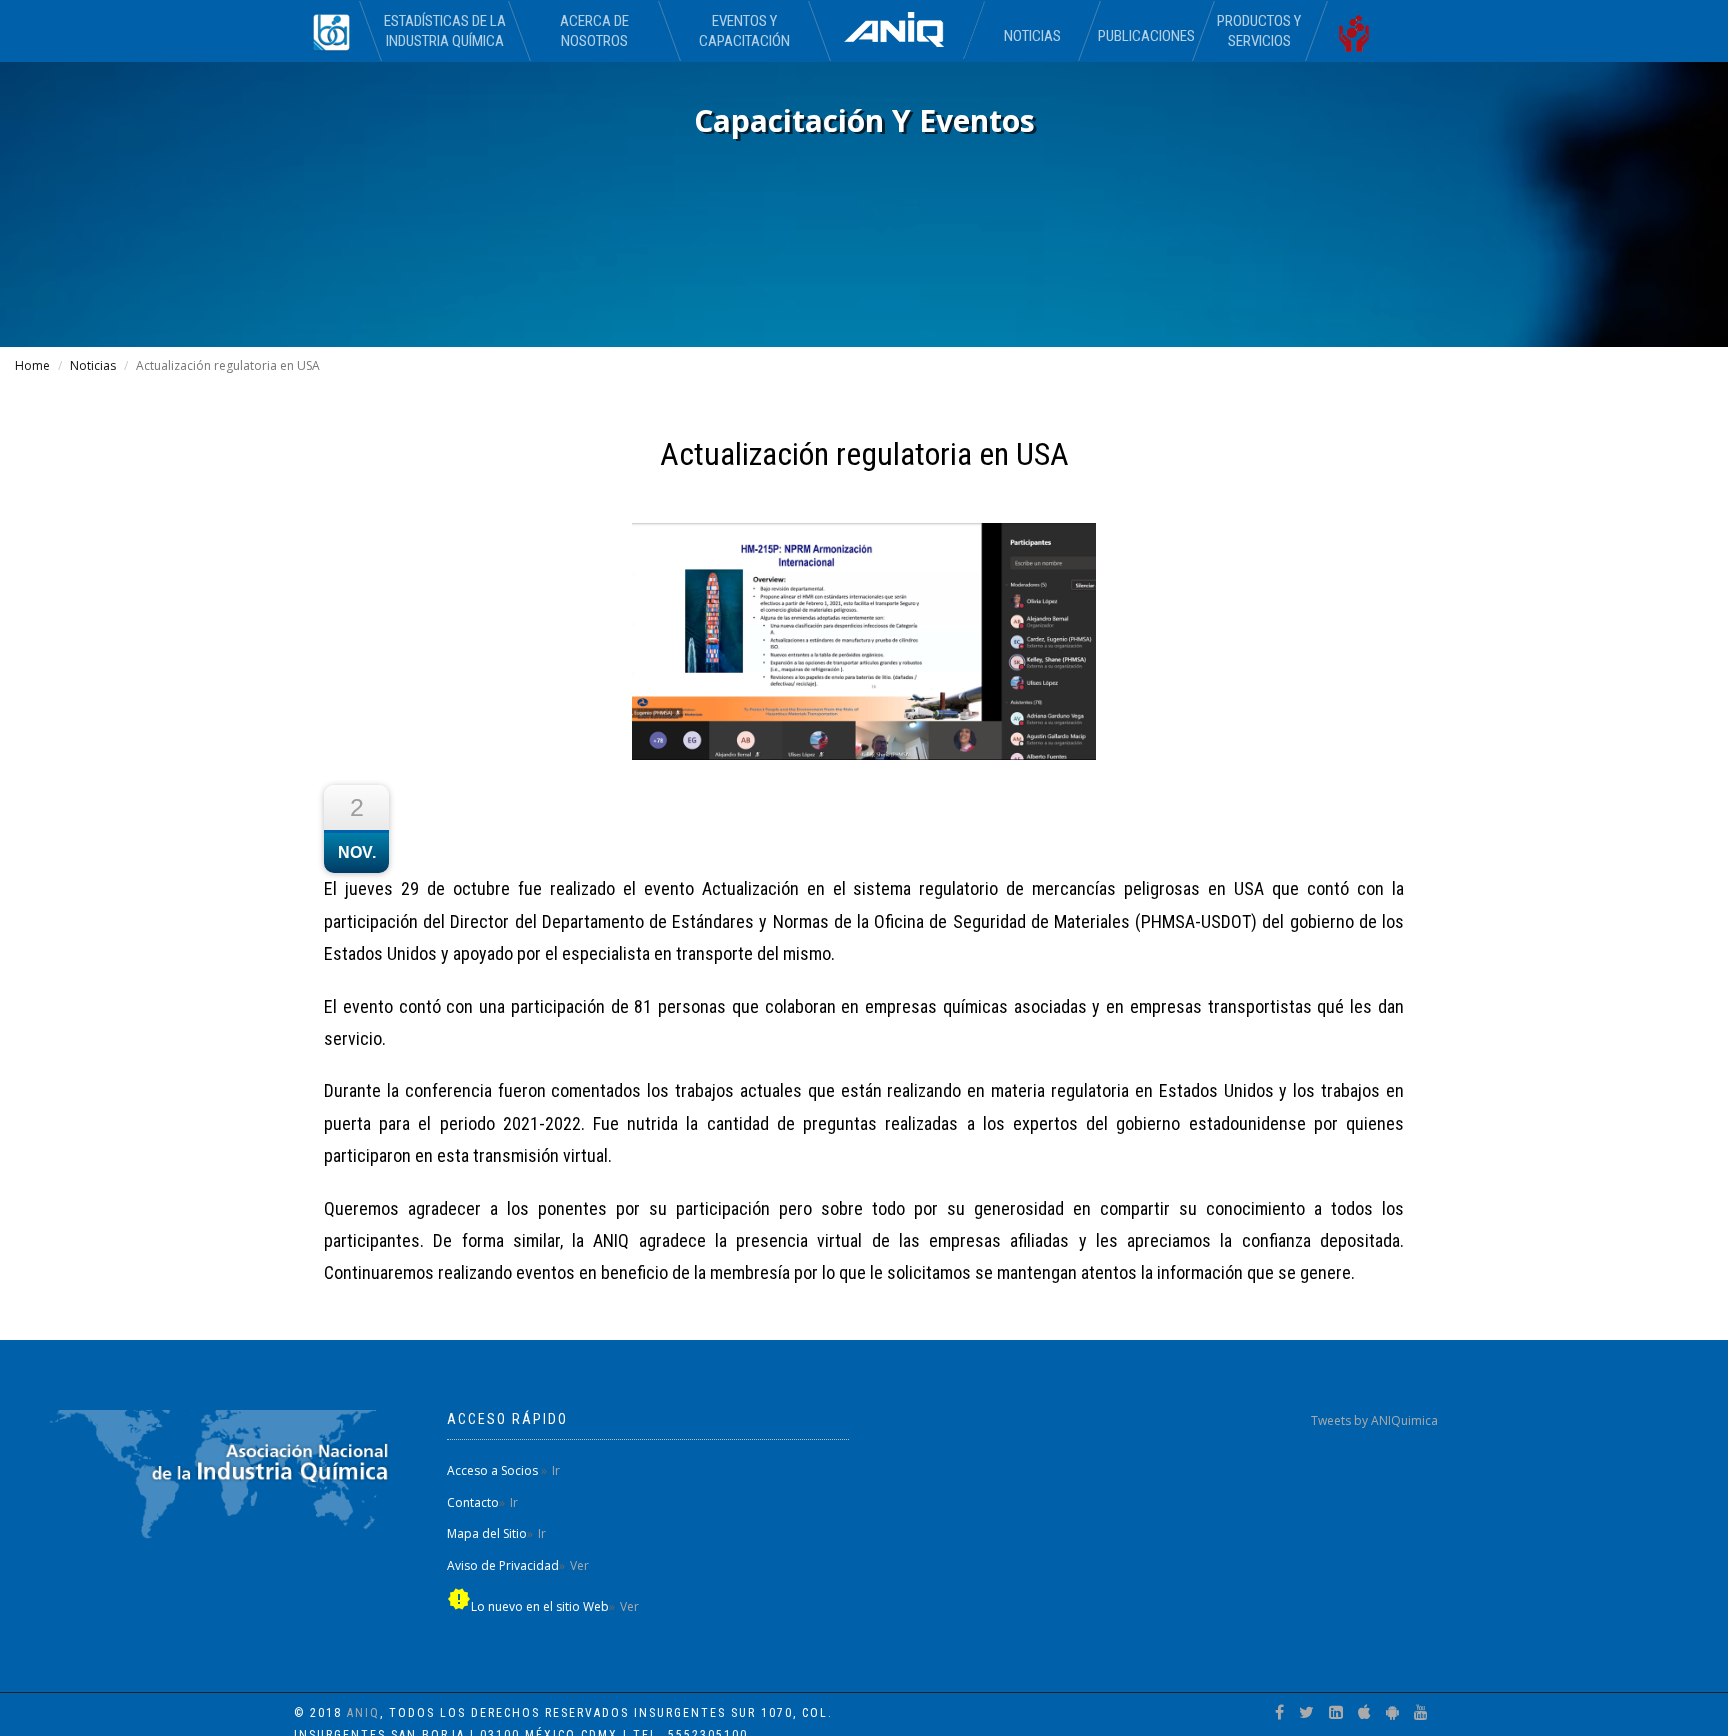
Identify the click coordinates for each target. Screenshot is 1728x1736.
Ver (579, 1565)
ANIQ (363, 1713)
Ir (556, 1470)
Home (32, 365)
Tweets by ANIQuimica (1374, 1420)
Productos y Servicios (1259, 31)
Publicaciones (1145, 36)
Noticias (1032, 36)
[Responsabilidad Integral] (1362, 31)
